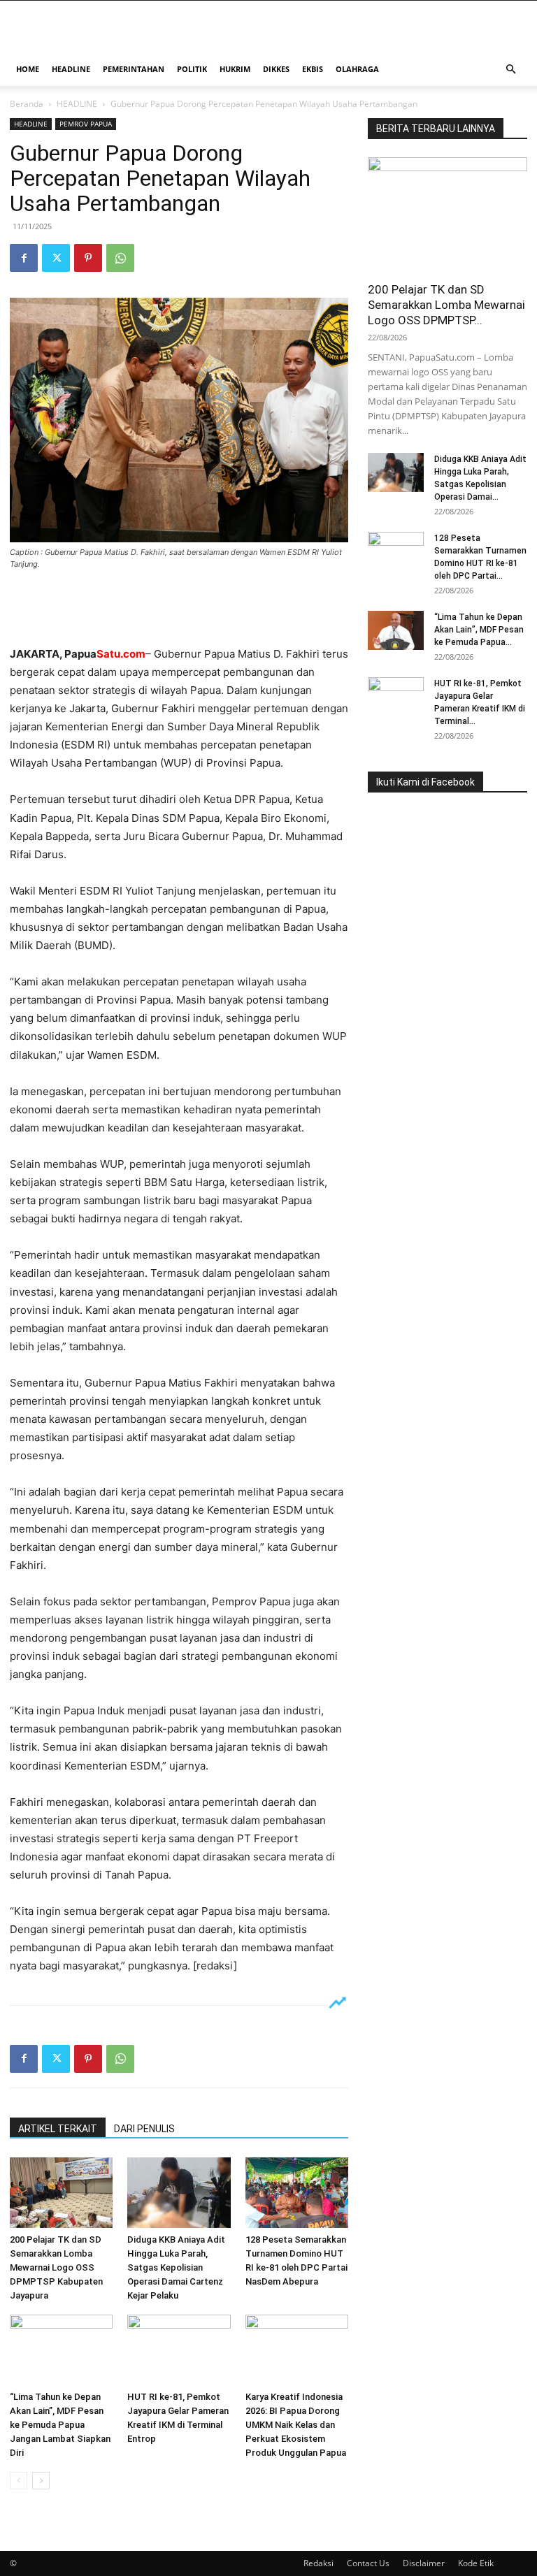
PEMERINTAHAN (134, 69)
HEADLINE (71, 69)
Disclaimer (424, 2563)
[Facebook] (24, 258)
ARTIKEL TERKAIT (58, 2129)
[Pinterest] (88, 258)
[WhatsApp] (120, 258)
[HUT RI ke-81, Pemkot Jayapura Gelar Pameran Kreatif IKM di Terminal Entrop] (179, 2350)
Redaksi (318, 2563)
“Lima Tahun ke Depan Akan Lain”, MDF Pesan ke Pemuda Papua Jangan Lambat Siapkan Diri (60, 2425)
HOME (28, 69)
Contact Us (368, 2563)
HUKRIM (235, 69)
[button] (510, 70)
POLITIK (192, 69)
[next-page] (41, 2481)
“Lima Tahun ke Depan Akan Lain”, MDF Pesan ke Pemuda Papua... (479, 630)
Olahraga (357, 69)
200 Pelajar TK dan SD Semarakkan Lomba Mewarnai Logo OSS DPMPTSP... (446, 305)
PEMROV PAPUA (86, 124)
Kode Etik (476, 2563)
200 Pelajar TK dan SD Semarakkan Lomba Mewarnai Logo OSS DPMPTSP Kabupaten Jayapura (56, 2267)
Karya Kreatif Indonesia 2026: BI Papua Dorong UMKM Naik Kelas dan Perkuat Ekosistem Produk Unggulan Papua (296, 2425)
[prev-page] (19, 2481)
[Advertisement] (179, 609)
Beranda (27, 104)
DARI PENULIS (144, 2129)
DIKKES (276, 69)
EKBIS (313, 69)
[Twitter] (56, 258)
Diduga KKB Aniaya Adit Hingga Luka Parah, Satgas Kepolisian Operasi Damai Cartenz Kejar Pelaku (176, 2267)
